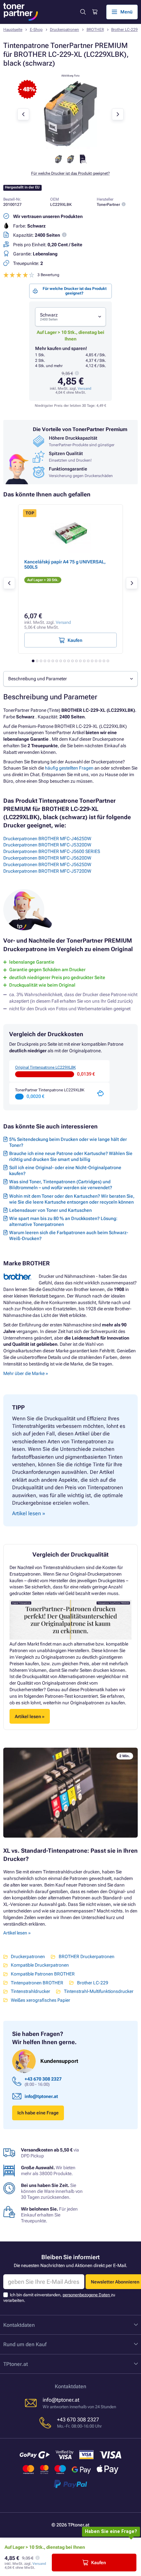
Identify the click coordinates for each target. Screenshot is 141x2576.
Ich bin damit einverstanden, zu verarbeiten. (59, 2297)
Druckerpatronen (64, 30)
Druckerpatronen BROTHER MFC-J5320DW (47, 845)
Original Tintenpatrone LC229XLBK (45, 1067)
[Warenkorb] (94, 12)
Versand (84, 389)
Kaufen (99, 2563)
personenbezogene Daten (87, 2295)
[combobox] (70, 317)
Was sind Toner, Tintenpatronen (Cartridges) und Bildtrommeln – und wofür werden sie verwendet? (61, 1185)
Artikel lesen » (17, 1933)
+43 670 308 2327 (43, 2079)
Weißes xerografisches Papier (40, 2000)
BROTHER (95, 30)
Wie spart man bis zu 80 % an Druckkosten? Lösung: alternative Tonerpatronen (63, 1221)
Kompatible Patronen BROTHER (43, 1974)
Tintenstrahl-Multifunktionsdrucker (99, 1991)
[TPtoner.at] (21, 12)
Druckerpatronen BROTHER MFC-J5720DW (47, 871)
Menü (126, 12)
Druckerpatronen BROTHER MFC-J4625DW (47, 839)
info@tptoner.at (41, 2096)
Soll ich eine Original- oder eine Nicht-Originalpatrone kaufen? (65, 1170)
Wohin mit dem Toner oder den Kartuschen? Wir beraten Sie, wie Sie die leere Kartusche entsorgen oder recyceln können (72, 1199)
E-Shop (36, 30)
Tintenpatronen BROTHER (37, 1983)
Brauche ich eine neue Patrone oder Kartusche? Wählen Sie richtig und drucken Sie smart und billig (71, 1156)
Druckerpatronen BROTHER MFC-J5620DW (47, 858)
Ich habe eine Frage (38, 2113)
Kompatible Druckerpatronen (40, 1965)
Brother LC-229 (124, 30)
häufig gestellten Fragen (69, 768)
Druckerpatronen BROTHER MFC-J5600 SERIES (52, 851)
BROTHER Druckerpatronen (86, 1956)
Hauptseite (13, 30)
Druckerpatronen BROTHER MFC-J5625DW (47, 864)
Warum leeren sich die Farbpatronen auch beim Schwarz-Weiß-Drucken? (69, 1235)
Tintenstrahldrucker (30, 1991)
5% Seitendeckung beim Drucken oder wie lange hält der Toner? (68, 1142)
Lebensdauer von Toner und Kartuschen (50, 1210)
